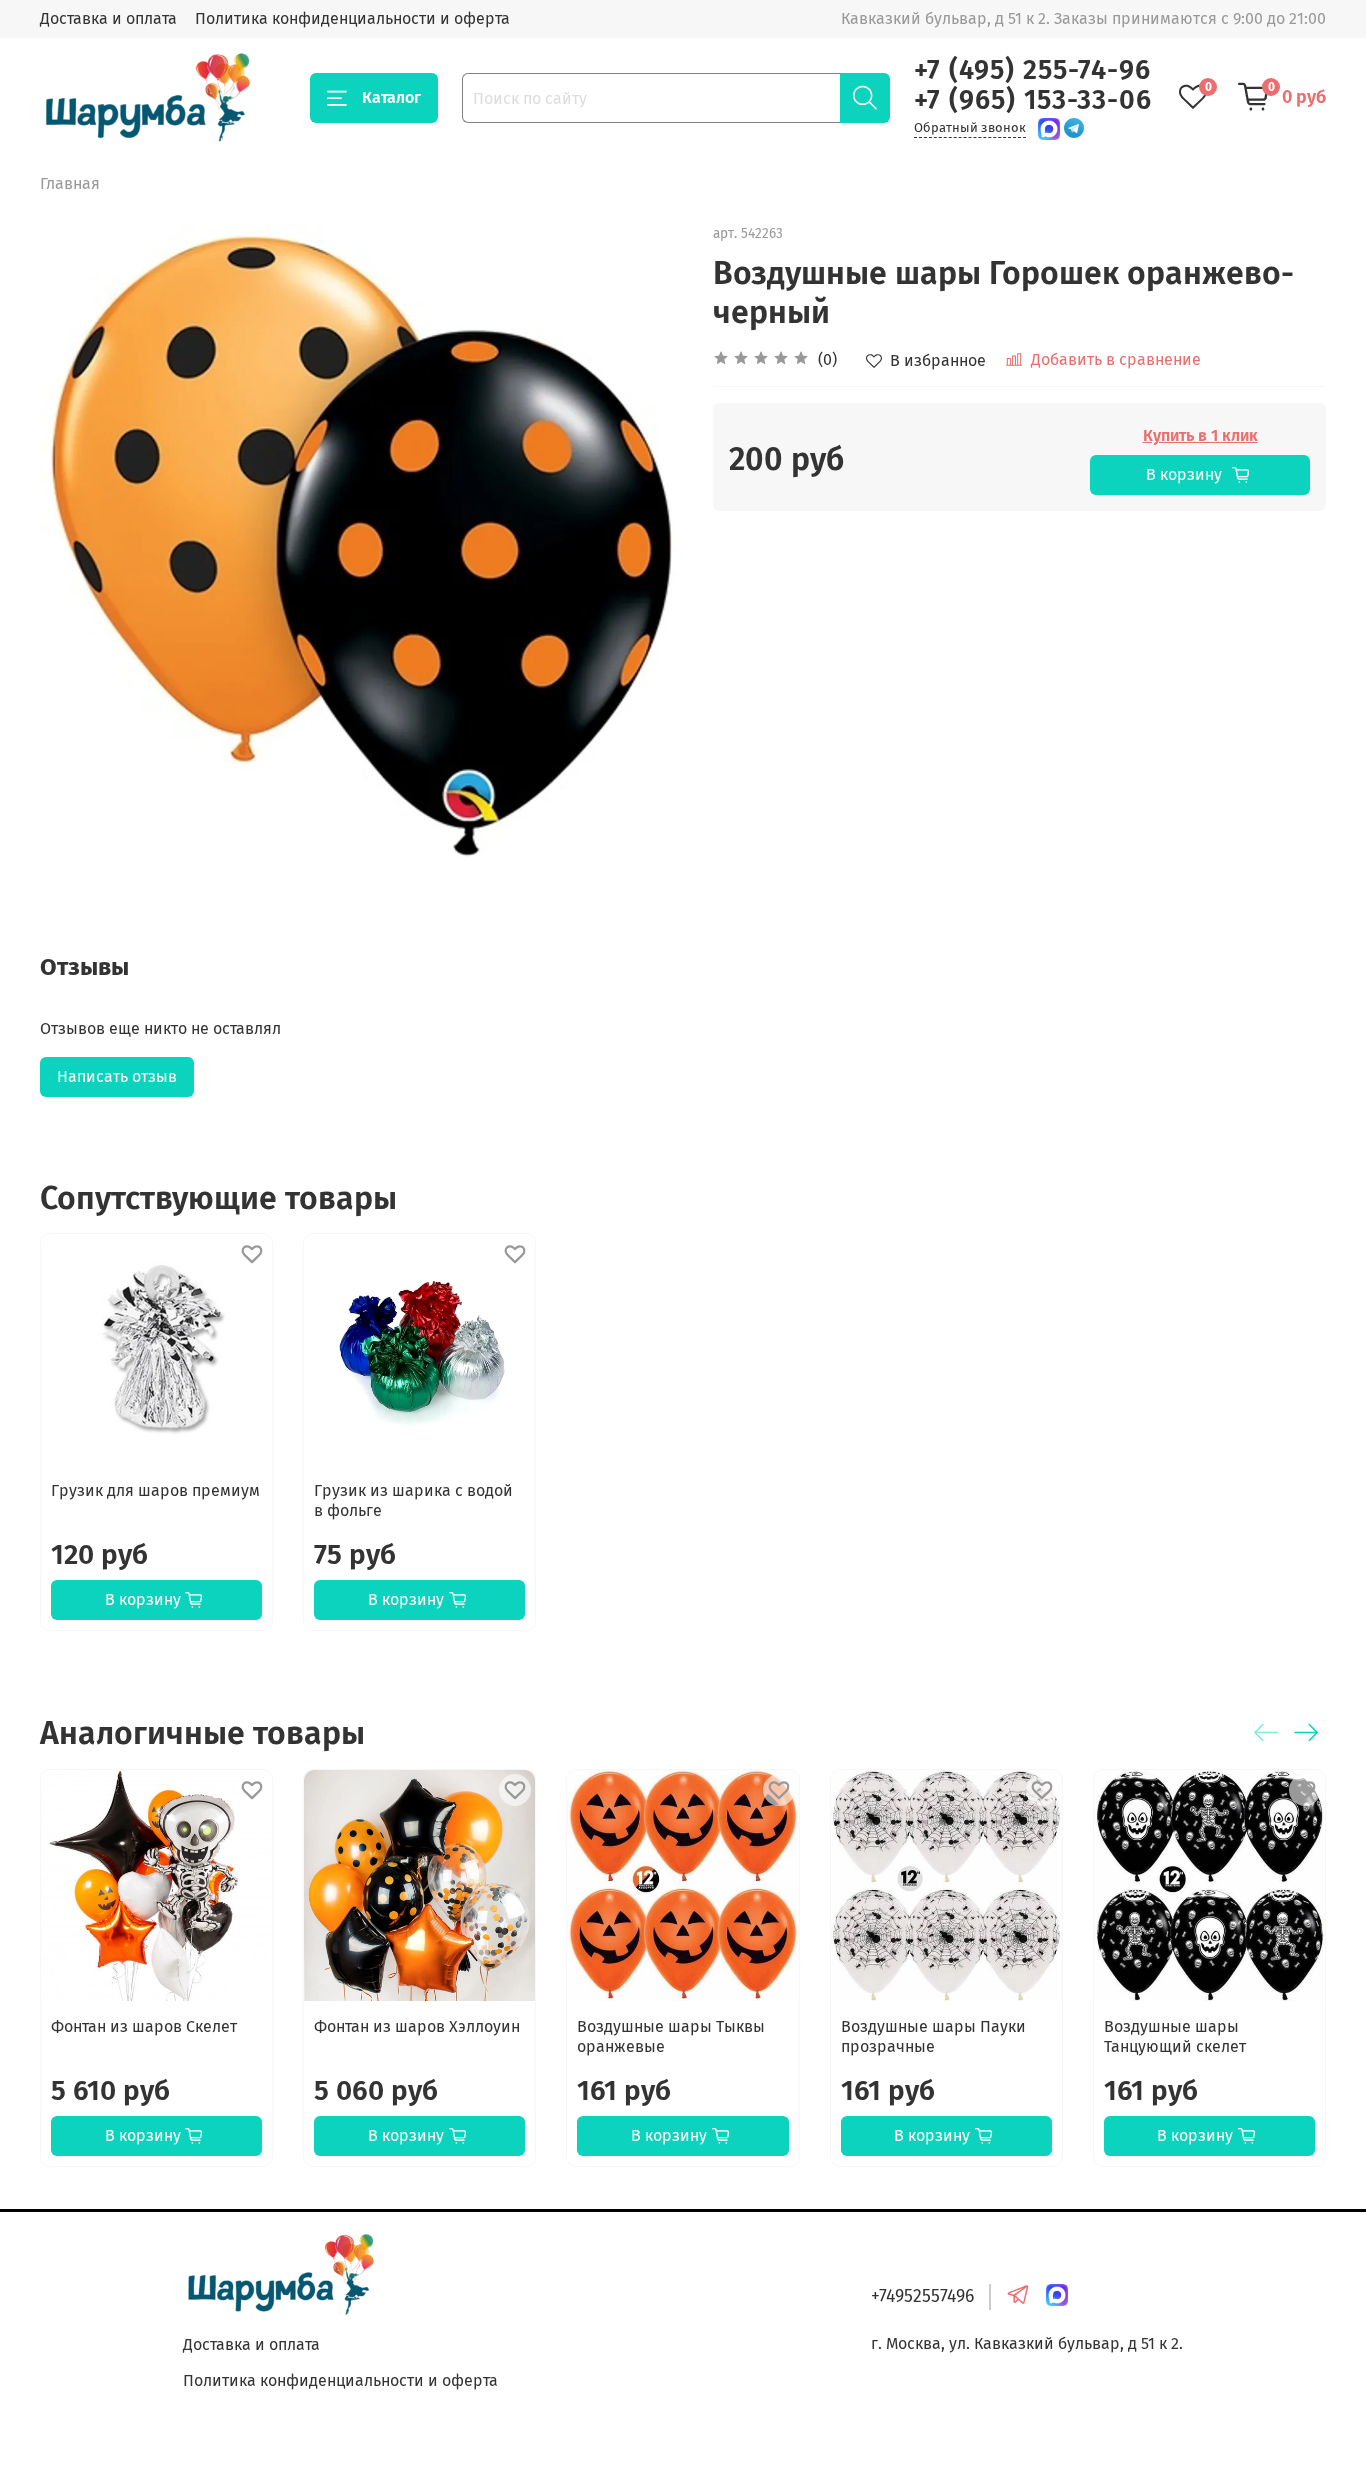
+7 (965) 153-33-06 (1033, 100)
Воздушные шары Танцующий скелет (1175, 2036)
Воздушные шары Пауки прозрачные (933, 2036)
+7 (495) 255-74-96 (1032, 70)
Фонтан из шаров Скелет (144, 2026)
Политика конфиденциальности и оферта (352, 18)
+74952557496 (922, 2296)
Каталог (391, 97)
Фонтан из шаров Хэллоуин (417, 2026)
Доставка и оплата (108, 18)
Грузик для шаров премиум (155, 1490)
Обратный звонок (970, 127)
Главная (70, 183)
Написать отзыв (117, 1076)
